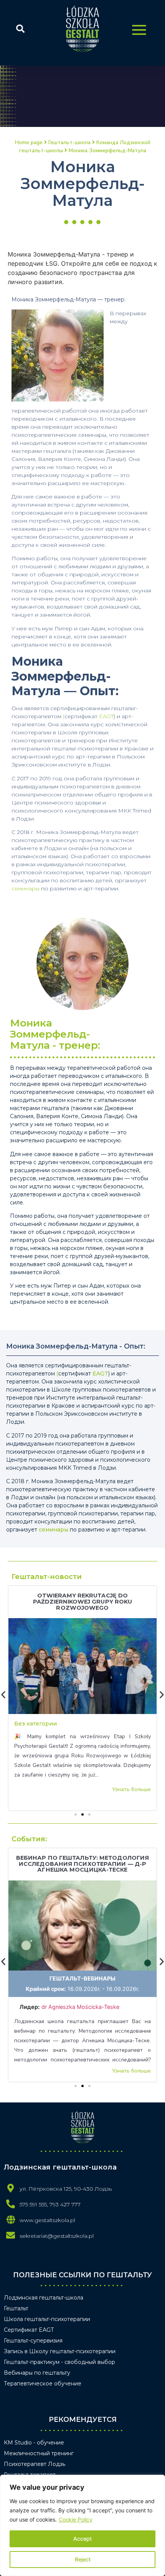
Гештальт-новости (47, 1577)
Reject (83, 2559)
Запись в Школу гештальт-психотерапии (60, 2351)
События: (29, 1839)
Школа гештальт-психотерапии (47, 2319)
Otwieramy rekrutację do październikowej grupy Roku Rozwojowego (83, 1602)
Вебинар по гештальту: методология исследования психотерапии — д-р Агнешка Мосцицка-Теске (82, 1864)
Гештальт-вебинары (82, 1978)
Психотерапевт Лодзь (35, 2464)
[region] (82, 2525)
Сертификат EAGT (29, 2330)
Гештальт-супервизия (33, 2341)
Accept (82, 2539)
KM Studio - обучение (34, 2443)
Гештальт (16, 2308)
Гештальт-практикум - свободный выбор (59, 2362)
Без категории (35, 1724)
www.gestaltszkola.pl (47, 2220)
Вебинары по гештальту (37, 2373)
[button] (76, 1814)
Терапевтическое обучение (43, 2384)
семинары (26, 888)
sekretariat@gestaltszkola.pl (57, 2236)
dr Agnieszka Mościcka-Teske (81, 2007)
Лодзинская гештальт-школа (44, 2298)
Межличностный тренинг (39, 2453)
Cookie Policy (76, 2519)
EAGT (106, 716)
